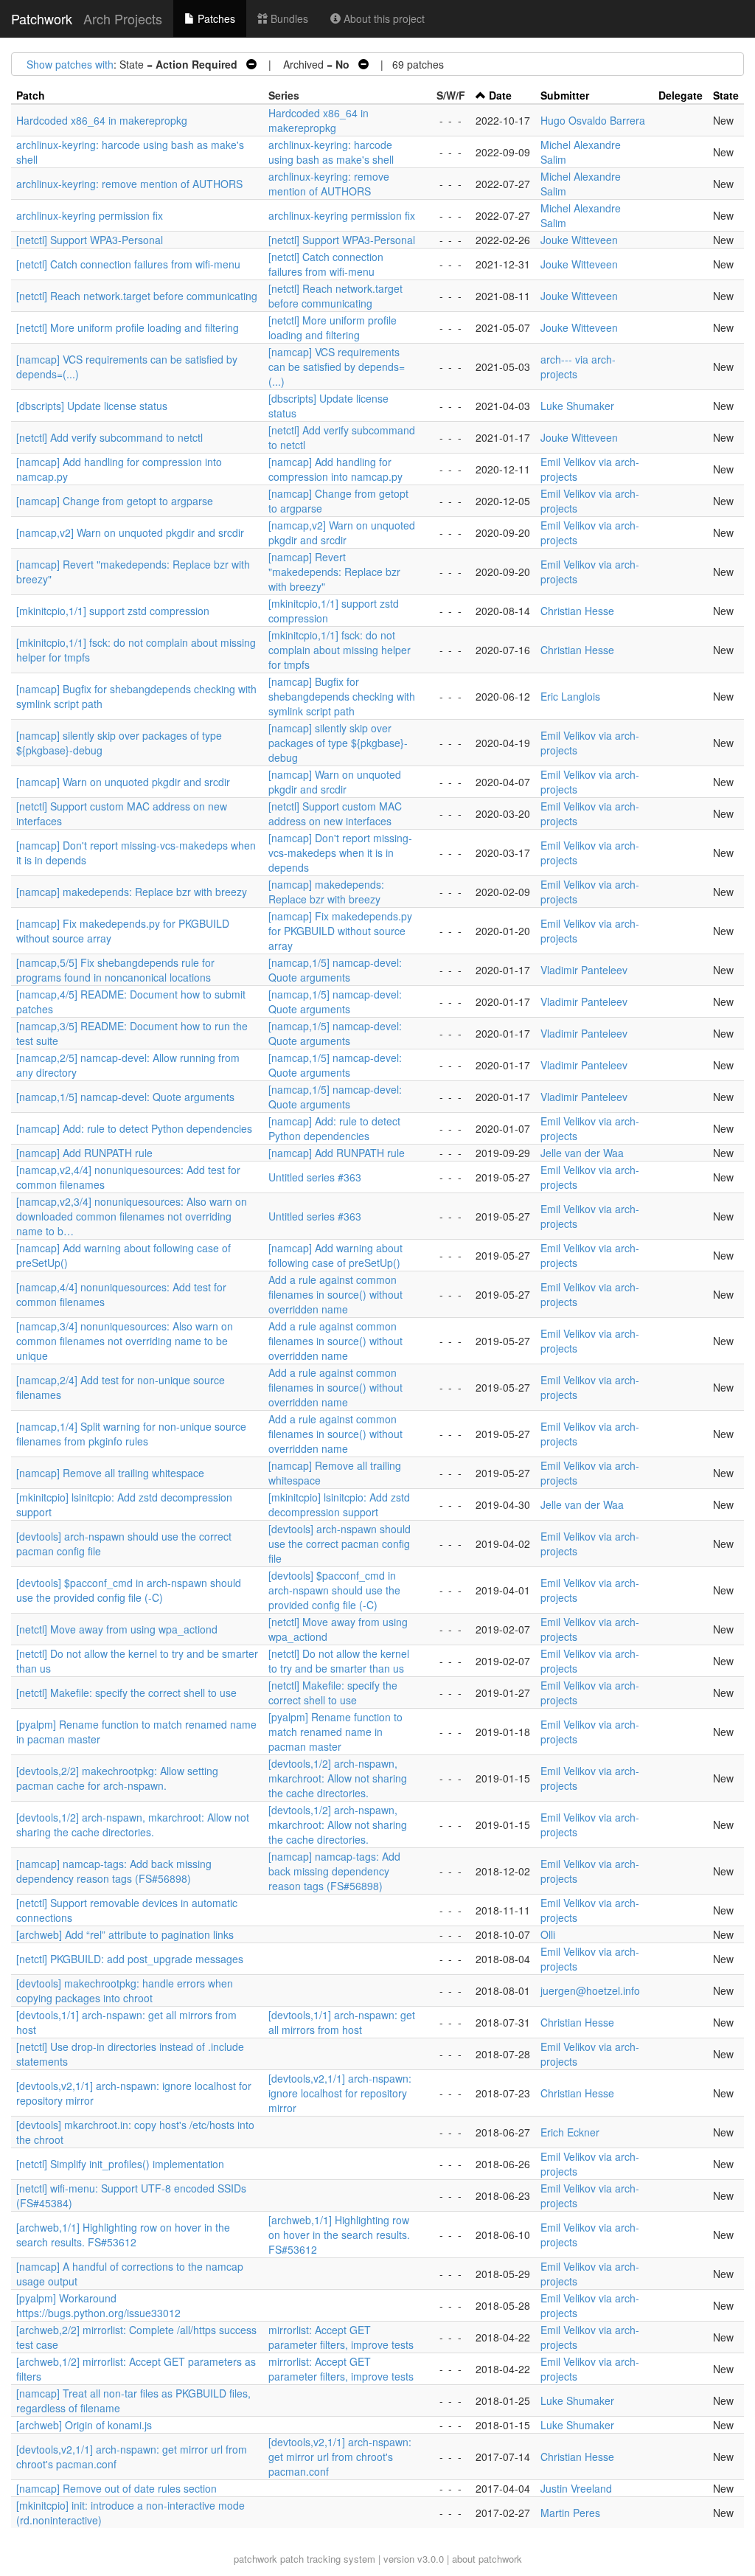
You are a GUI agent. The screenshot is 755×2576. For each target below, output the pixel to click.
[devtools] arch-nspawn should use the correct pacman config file (340, 1544)
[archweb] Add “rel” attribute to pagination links (125, 1934)
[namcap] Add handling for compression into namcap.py (335, 469)
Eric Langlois (570, 696)
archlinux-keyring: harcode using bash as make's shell (331, 152)
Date (500, 95)
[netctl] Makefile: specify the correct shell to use (126, 1693)
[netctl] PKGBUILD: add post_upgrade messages (130, 1959)
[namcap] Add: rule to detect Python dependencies (134, 1128)
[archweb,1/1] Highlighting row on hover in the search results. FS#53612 (123, 2235)
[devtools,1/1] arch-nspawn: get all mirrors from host (342, 2022)
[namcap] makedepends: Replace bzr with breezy (132, 892)
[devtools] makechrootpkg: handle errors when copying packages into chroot (125, 1990)
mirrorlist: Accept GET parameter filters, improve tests (341, 2337)
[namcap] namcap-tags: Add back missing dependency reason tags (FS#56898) (114, 1871)
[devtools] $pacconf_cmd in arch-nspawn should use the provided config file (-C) (129, 1590)
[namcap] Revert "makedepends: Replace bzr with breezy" (334, 572)
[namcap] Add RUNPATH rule (84, 1153)
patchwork (255, 2559)
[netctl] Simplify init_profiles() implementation (120, 2164)
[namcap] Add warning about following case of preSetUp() (335, 1255)
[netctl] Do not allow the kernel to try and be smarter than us (339, 1661)
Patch (31, 95)
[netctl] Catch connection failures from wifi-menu (128, 264)
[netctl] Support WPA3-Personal (90, 240)
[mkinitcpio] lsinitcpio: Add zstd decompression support (339, 1504)
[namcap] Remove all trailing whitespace (110, 1473)
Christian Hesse (577, 611)
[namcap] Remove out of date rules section (116, 2488)
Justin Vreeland (576, 2488)
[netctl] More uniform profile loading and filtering (128, 327)
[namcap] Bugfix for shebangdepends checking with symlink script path (342, 696)
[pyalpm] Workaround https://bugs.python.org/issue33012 (98, 2305)
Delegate (681, 95)
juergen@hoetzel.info (590, 1990)
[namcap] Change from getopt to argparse (115, 501)
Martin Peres (570, 2513)
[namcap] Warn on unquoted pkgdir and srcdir (123, 782)
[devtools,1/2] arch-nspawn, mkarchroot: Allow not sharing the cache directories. (338, 1778)
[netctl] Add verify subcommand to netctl (109, 437)
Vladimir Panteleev (584, 970)
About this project (383, 18)
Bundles (288, 18)
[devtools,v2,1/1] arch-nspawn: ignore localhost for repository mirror (340, 2093)
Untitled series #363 (315, 1177)
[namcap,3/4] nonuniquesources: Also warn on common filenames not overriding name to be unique (125, 1341)
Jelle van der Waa (582, 1153)
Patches (215, 18)
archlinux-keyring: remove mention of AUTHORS (129, 184)
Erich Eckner (570, 2132)
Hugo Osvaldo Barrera (593, 120)
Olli (548, 1934)
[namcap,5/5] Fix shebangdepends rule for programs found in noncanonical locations (115, 970)
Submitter (565, 95)
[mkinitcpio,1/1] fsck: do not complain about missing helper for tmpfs (340, 650)
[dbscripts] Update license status (92, 406)
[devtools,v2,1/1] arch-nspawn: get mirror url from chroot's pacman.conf (340, 2457)
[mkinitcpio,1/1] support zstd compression (113, 611)
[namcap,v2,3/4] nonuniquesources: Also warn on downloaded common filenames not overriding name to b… (132, 1216)
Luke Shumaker (577, 406)
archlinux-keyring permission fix (90, 215)
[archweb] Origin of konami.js (84, 2425)
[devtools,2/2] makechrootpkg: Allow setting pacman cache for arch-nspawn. (117, 1778)
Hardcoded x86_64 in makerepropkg (102, 120)
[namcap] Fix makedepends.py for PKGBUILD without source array (340, 931)
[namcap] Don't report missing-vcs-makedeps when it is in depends (340, 853)
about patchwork (487, 2559)
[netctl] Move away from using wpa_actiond (117, 1629)
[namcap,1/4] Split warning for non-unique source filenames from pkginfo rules (131, 1434)
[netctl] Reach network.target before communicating (137, 296)
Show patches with (70, 64)
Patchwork (42, 18)
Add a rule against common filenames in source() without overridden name (335, 1294)
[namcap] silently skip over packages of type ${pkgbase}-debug (338, 743)
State (726, 95)
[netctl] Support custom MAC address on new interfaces (335, 813)
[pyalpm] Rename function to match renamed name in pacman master (335, 1732)
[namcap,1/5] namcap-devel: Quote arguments (335, 970)
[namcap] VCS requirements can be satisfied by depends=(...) (337, 367)
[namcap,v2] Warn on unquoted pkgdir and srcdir (130, 532)
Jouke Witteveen (579, 240)
